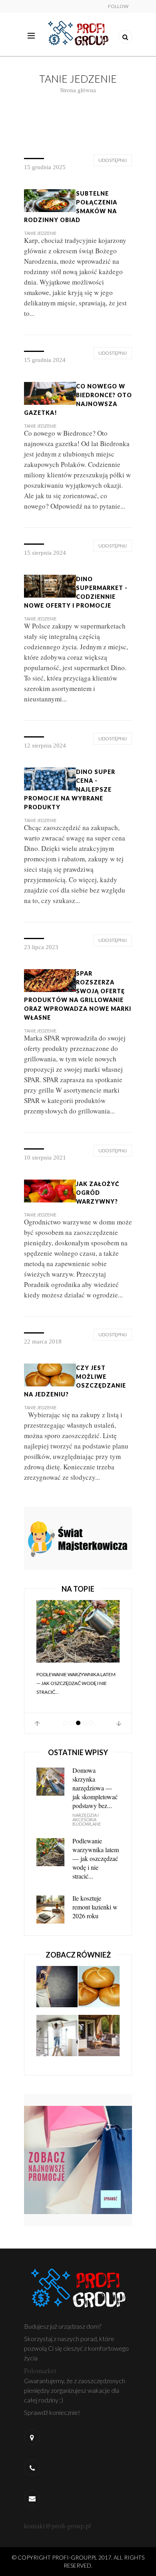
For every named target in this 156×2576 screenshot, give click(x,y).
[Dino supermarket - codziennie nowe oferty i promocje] (50, 585)
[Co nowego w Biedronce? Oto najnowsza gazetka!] (50, 393)
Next (119, 1723)
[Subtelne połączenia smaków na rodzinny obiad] (50, 200)
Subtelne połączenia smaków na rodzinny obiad (71, 207)
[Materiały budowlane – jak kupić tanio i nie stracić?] (57, 2039)
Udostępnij (113, 160)
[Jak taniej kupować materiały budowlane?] (57, 1990)
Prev (37, 1723)
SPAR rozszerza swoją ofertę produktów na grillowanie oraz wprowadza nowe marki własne (78, 995)
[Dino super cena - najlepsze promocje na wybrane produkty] (50, 778)
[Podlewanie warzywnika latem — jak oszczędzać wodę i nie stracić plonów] (78, 1631)
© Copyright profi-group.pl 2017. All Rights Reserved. (78, 2561)
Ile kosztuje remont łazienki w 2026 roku (95, 1907)
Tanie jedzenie (40, 233)
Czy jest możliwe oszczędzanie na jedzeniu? (75, 1381)
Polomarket (40, 2371)
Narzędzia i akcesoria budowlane (87, 1819)
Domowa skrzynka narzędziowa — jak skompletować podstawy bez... (95, 1788)
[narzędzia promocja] (78, 1537)
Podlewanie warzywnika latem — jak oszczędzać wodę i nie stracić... (76, 1683)
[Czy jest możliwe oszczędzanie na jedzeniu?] (50, 1374)
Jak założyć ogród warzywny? (98, 1193)
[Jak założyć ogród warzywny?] (50, 1190)
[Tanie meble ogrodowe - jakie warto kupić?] (99, 2039)
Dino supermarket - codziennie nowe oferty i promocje (76, 592)
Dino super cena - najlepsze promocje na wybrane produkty (70, 789)
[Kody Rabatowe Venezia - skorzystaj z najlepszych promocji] (78, 2159)
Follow (118, 6)
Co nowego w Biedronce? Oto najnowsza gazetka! (78, 399)
